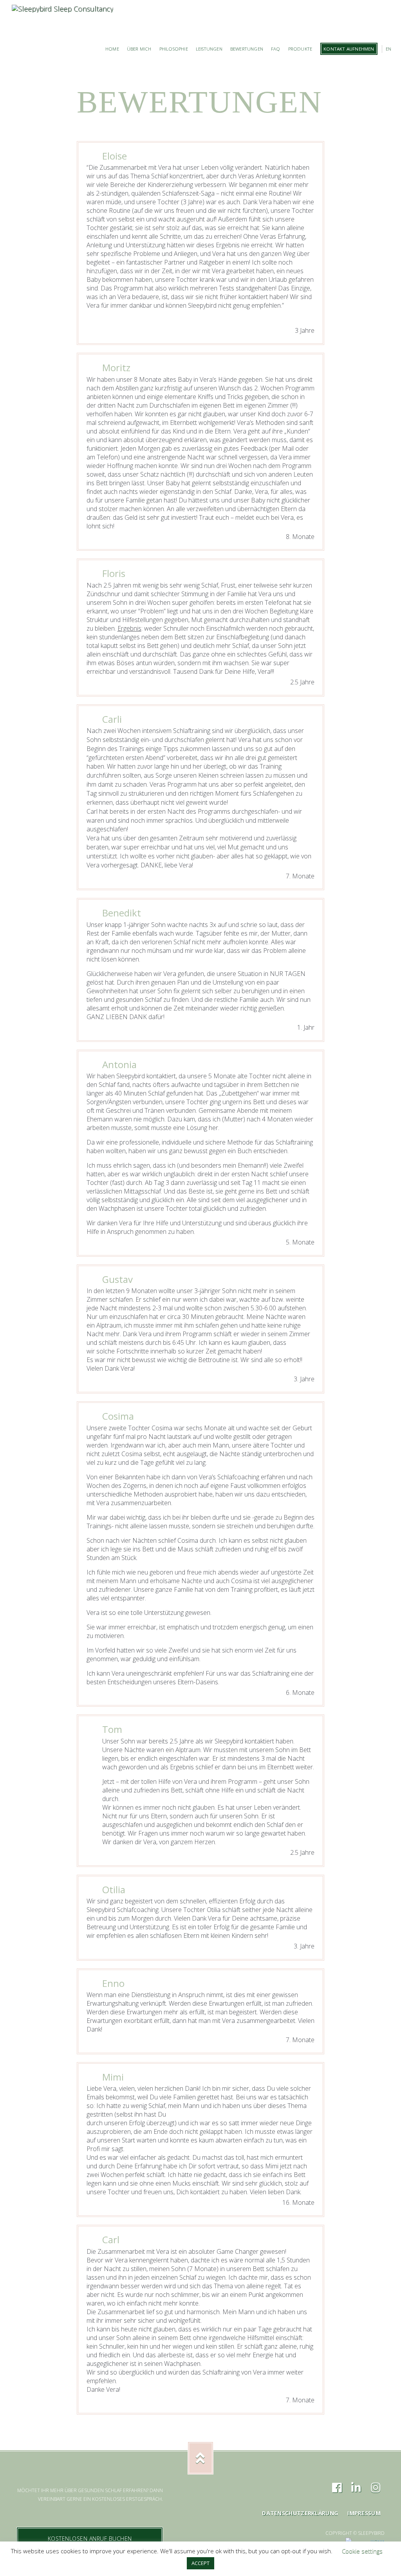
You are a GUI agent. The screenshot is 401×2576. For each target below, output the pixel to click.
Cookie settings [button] (362, 2551)
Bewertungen (247, 49)
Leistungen (209, 49)
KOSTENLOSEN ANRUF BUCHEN (90, 2539)
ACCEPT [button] (200, 2563)
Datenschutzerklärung (300, 2513)
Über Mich (139, 49)
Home (112, 49)
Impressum (364, 2513)
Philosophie (174, 49)
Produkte (300, 49)
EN (388, 49)
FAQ (276, 49)
